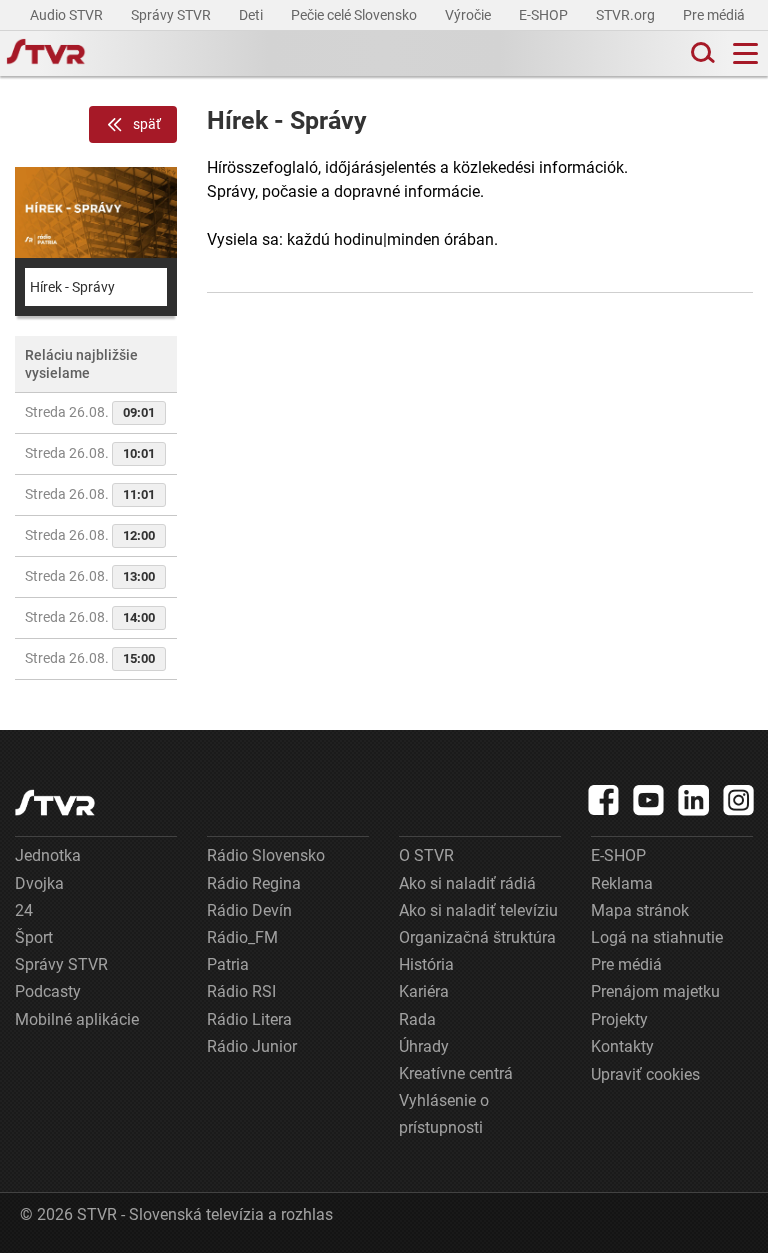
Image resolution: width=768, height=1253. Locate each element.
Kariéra (424, 991)
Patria (228, 964)
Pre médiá (715, 15)
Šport (34, 937)
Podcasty (48, 991)
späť (147, 124)
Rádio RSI (241, 991)
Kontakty (622, 1046)
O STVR (426, 855)
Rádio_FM (242, 937)
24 (24, 910)
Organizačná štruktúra (477, 937)
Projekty (619, 1019)
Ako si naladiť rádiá (467, 883)
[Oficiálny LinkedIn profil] (694, 800)
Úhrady (424, 1046)
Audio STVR (68, 15)
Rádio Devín (249, 910)
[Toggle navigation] (745, 53)
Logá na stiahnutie (657, 937)
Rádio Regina (254, 883)
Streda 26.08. (90, 412)
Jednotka (48, 855)
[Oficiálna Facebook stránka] (604, 800)
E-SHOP (545, 15)
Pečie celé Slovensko (355, 15)
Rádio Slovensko (266, 855)
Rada (417, 1019)
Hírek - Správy (72, 287)
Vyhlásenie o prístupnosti (444, 1114)
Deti (252, 15)
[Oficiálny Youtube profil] (649, 800)
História (426, 964)
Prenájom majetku (655, 991)
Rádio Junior (252, 1046)
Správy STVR (172, 15)
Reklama (622, 883)
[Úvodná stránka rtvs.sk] (46, 54)
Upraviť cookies (645, 1074)
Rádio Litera (249, 1019)
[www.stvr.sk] (55, 802)
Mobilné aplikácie (77, 1019)
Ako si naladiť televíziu (478, 910)
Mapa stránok (640, 910)
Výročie (469, 15)
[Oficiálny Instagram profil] (739, 800)
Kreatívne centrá (456, 1073)
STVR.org (627, 15)
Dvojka (39, 883)
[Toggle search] (701, 53)
